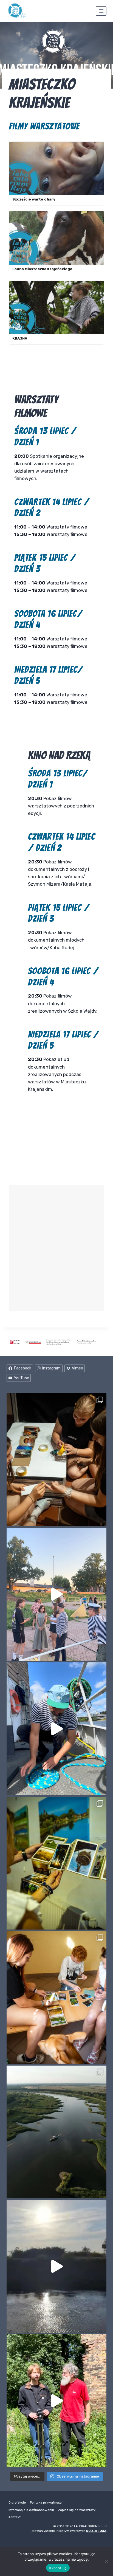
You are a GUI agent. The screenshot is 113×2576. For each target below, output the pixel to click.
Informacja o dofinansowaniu (31, 2510)
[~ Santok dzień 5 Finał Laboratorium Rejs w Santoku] (56, 1863)
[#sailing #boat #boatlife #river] (56, 1729)
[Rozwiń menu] (101, 11)
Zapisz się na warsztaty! (77, 2510)
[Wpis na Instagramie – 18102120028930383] (56, 2401)
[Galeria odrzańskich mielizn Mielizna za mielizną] (56, 2132)
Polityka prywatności (46, 2502)
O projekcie (17, 2502)
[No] (106, 2561)
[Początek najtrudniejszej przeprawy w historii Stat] (56, 2266)
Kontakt (15, 2517)
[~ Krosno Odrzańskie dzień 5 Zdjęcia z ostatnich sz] (56, 1460)
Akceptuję (58, 2568)
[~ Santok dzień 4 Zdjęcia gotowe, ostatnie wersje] (56, 1998)
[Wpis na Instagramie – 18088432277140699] (56, 1594)
